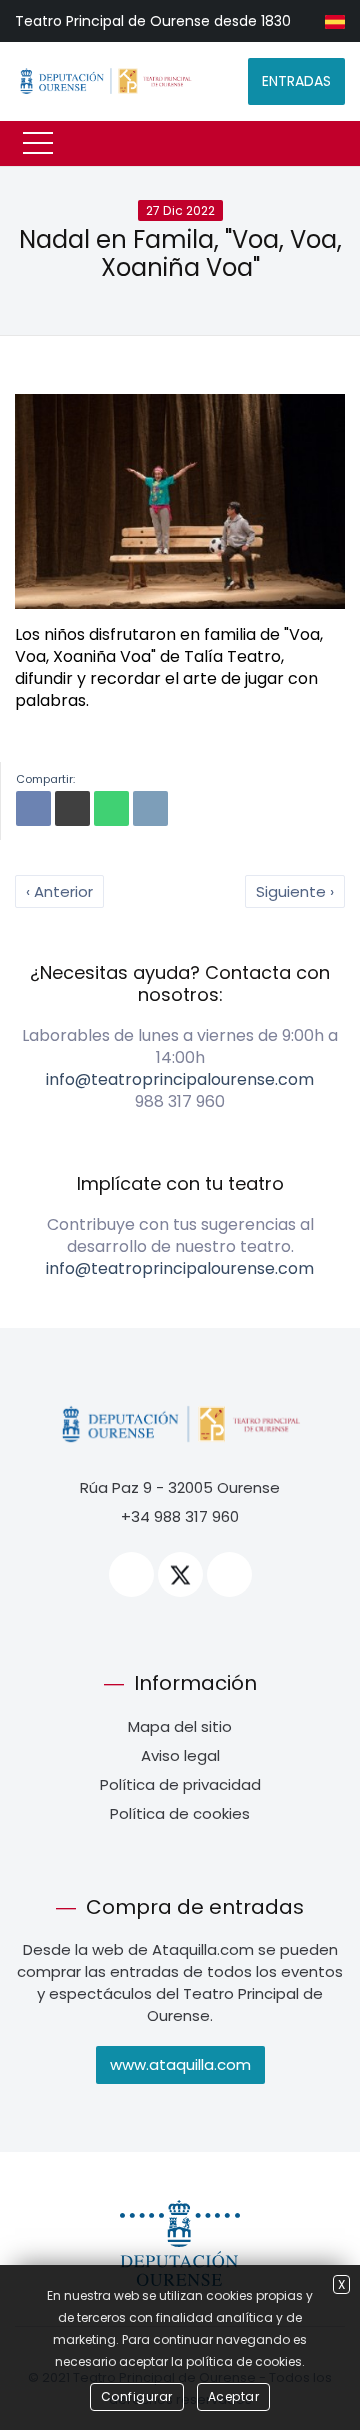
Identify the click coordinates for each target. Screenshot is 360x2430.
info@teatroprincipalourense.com (180, 1079)
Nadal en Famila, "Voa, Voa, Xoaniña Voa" (180, 254)
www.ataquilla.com (180, 2064)
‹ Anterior (59, 891)
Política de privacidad (180, 1784)
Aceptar (234, 2396)
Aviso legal (180, 1755)
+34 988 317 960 (180, 1516)
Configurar (137, 2396)
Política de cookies (180, 1813)
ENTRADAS (296, 81)
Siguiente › (295, 891)
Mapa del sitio (180, 1726)
